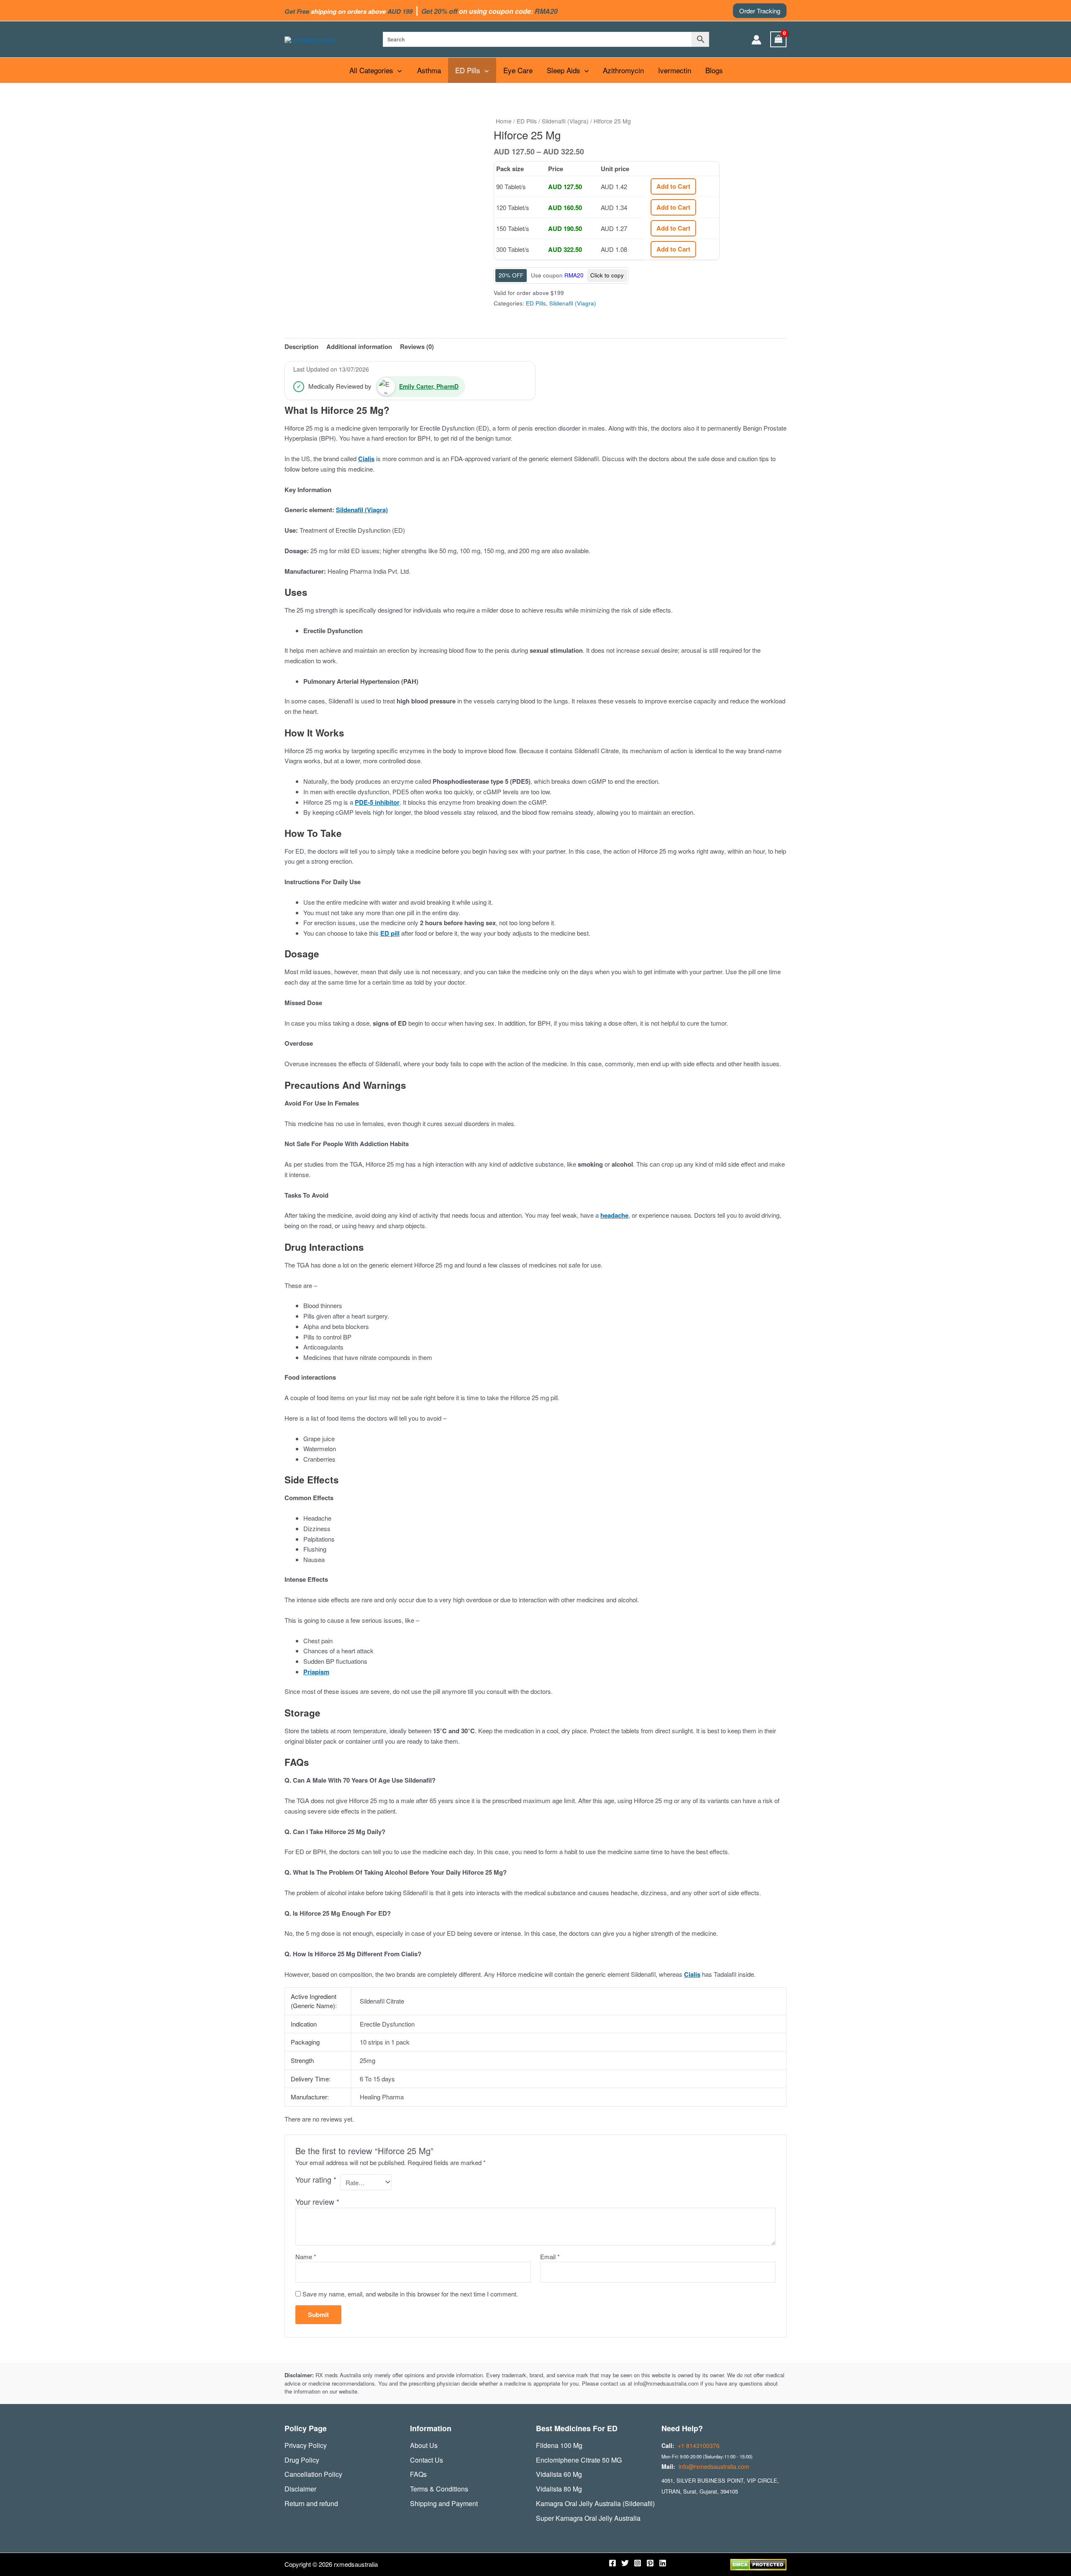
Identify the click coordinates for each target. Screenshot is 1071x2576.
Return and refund (311, 2503)
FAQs (418, 2474)
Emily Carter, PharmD (429, 386)
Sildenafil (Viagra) (565, 121)
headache (614, 1215)
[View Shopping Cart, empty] (779, 39)
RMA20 (574, 275)
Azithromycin (623, 70)
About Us (424, 2445)
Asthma (429, 70)
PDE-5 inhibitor (377, 802)
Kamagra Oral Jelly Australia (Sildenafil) (595, 2503)
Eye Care (518, 70)
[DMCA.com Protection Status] (758, 2564)
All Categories (371, 70)
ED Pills (468, 70)
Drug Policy (302, 2460)
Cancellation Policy (313, 2474)
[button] (760, 11)
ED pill (390, 933)
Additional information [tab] (359, 346)
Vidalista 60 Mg (559, 2474)
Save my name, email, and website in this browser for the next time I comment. (410, 2294)
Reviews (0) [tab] (417, 346)
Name (306, 2257)
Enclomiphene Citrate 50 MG (579, 2460)
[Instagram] (638, 2563)
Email (550, 2257)
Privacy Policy (306, 2445)
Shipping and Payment (444, 2503)
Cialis (692, 1974)
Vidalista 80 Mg (559, 2489)
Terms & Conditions (439, 2489)
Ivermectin (675, 70)
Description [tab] (301, 346)
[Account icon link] (756, 40)
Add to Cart (673, 186)
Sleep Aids (564, 70)
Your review (317, 2201)
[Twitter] (625, 2563)
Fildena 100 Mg (559, 2445)
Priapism (316, 1672)
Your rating (316, 2180)
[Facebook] (612, 2563)
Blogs (714, 70)
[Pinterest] (650, 2563)
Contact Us (427, 2460)
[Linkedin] (663, 2563)
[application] (397, 70)
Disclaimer (300, 2489)
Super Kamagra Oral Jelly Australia (588, 2518)
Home (504, 121)
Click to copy (607, 275)
